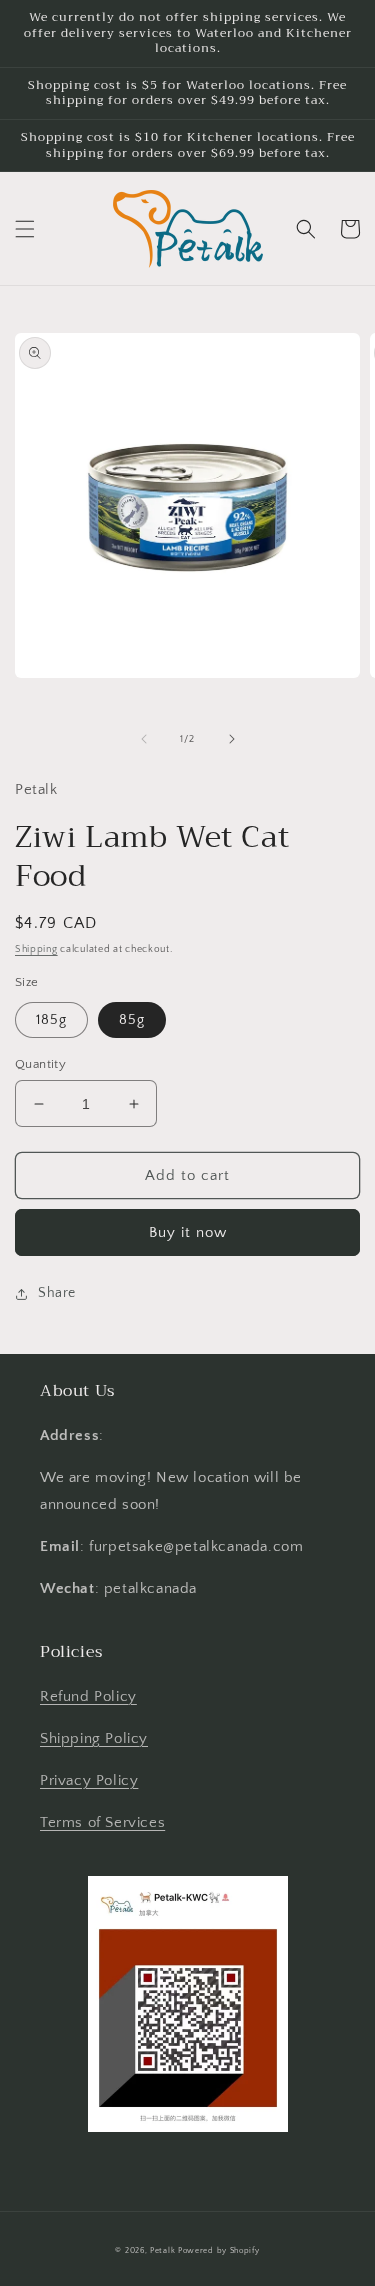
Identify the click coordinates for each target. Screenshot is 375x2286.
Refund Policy (88, 1696)
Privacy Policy (89, 1780)
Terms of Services (102, 1822)
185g (51, 1020)
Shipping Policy (94, 1738)
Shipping (36, 949)
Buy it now (188, 1232)
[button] (25, 229)
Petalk (162, 2250)
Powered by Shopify (219, 2250)
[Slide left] (144, 739)
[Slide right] (232, 739)
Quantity (40, 1064)
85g (132, 1020)
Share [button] (57, 1293)
